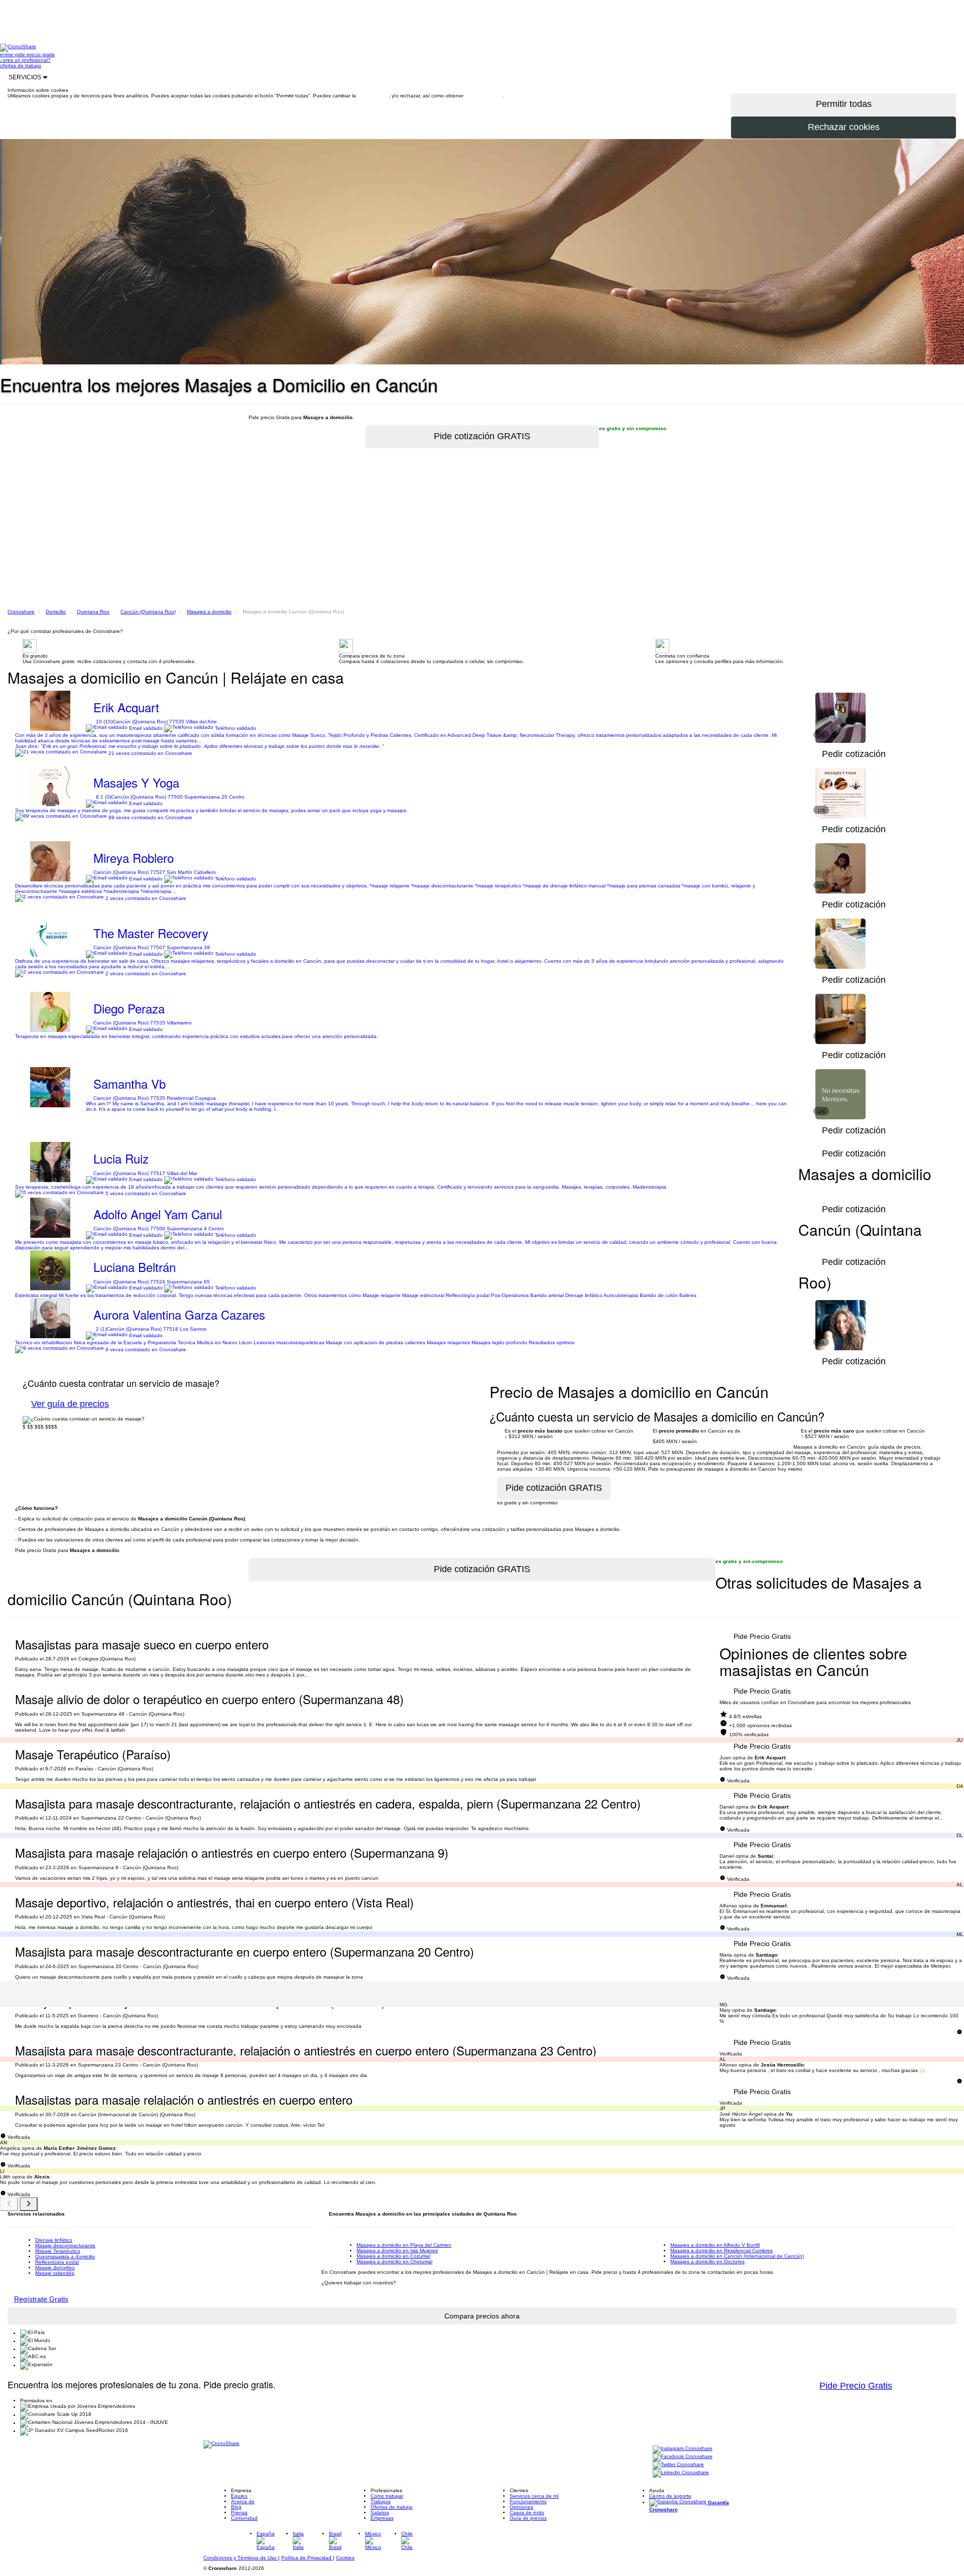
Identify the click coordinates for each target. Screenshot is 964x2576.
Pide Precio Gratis (762, 1636)
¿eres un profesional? (25, 60)
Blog (236, 2507)
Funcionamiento (528, 2501)
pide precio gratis (35, 54)
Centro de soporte (670, 2496)
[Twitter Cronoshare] (678, 2465)
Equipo (239, 2496)
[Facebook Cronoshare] (683, 2457)
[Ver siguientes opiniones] (29, 2204)
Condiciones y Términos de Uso (241, 2558)
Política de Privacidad (307, 2558)
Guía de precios (528, 2518)
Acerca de (243, 2501)
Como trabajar (387, 2496)
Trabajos (381, 2501)
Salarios (380, 2513)
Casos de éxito (527, 2513)
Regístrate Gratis (41, 2299)
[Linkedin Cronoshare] (681, 2473)
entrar (8, 54)
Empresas (382, 2518)
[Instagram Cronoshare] (683, 2449)
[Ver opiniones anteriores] (9, 2204)
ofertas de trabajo (21, 66)
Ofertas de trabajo (392, 2507)
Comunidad (244, 2518)
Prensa (239, 2513)
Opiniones (521, 2507)
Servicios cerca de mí (534, 2496)
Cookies (345, 2558)
